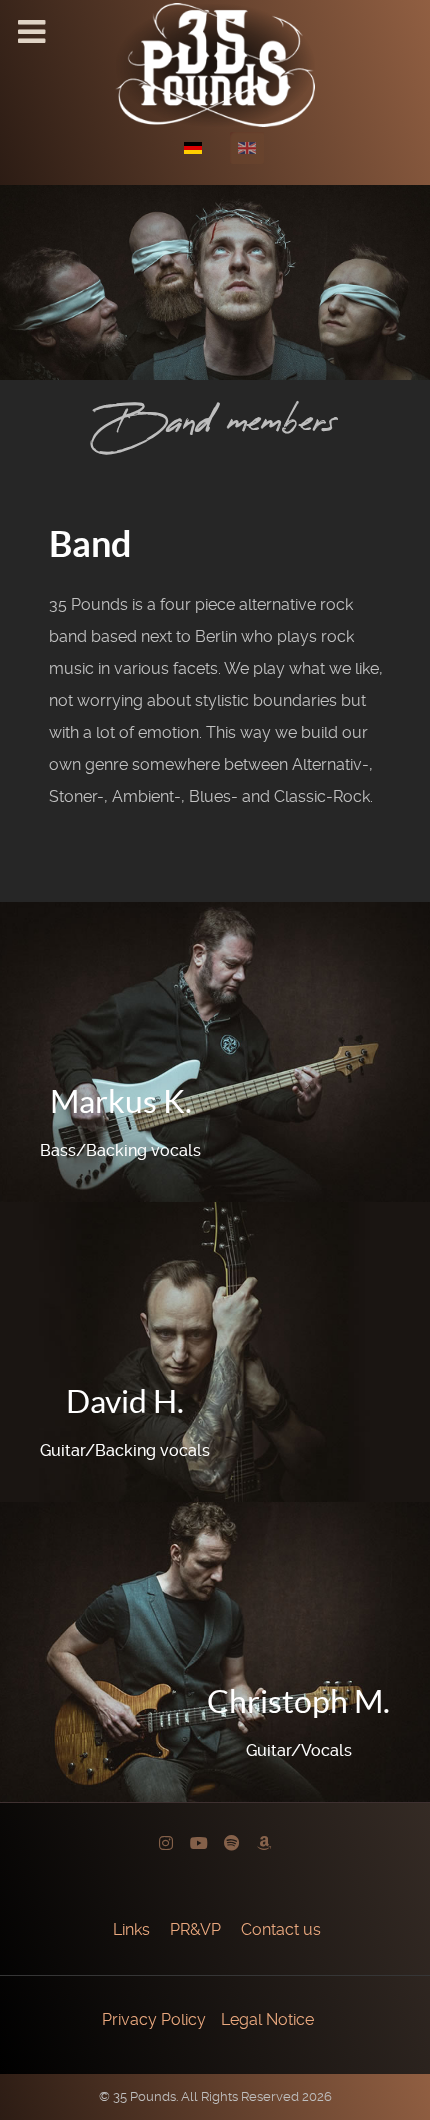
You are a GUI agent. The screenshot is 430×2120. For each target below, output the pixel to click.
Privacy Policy (154, 2019)
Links (131, 1929)
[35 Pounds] (215, 63)
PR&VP (195, 1929)
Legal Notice (267, 2019)
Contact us (281, 1929)
